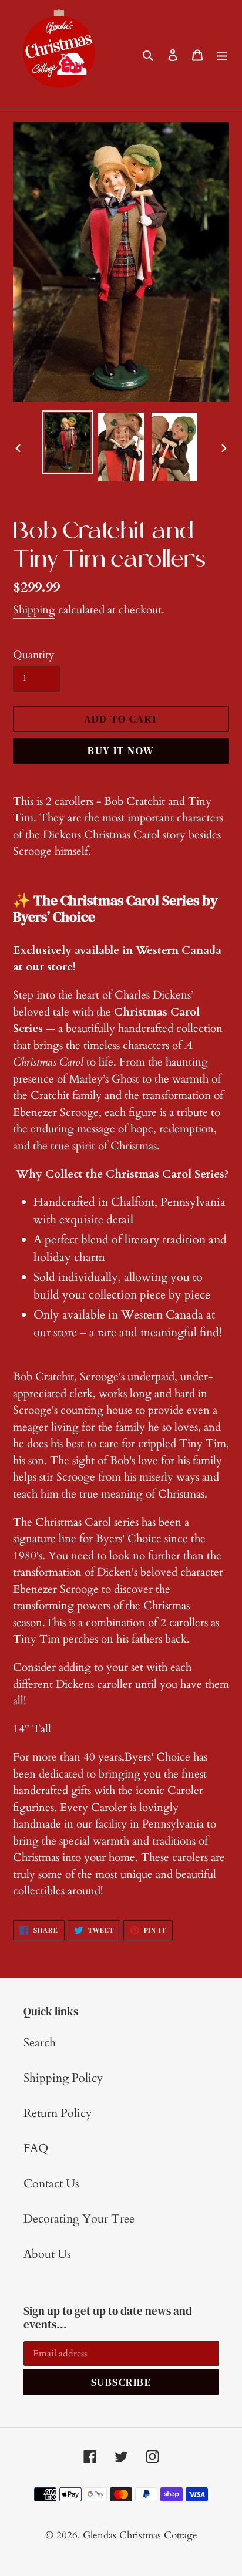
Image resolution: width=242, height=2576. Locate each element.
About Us (47, 2254)
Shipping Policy (63, 2078)
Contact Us (51, 2184)
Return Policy (58, 2113)
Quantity (34, 655)
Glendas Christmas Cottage (140, 2535)
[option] (68, 442)
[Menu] (222, 55)
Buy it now (121, 751)
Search (40, 2043)
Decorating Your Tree (79, 2219)
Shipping (34, 610)
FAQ (36, 2148)
